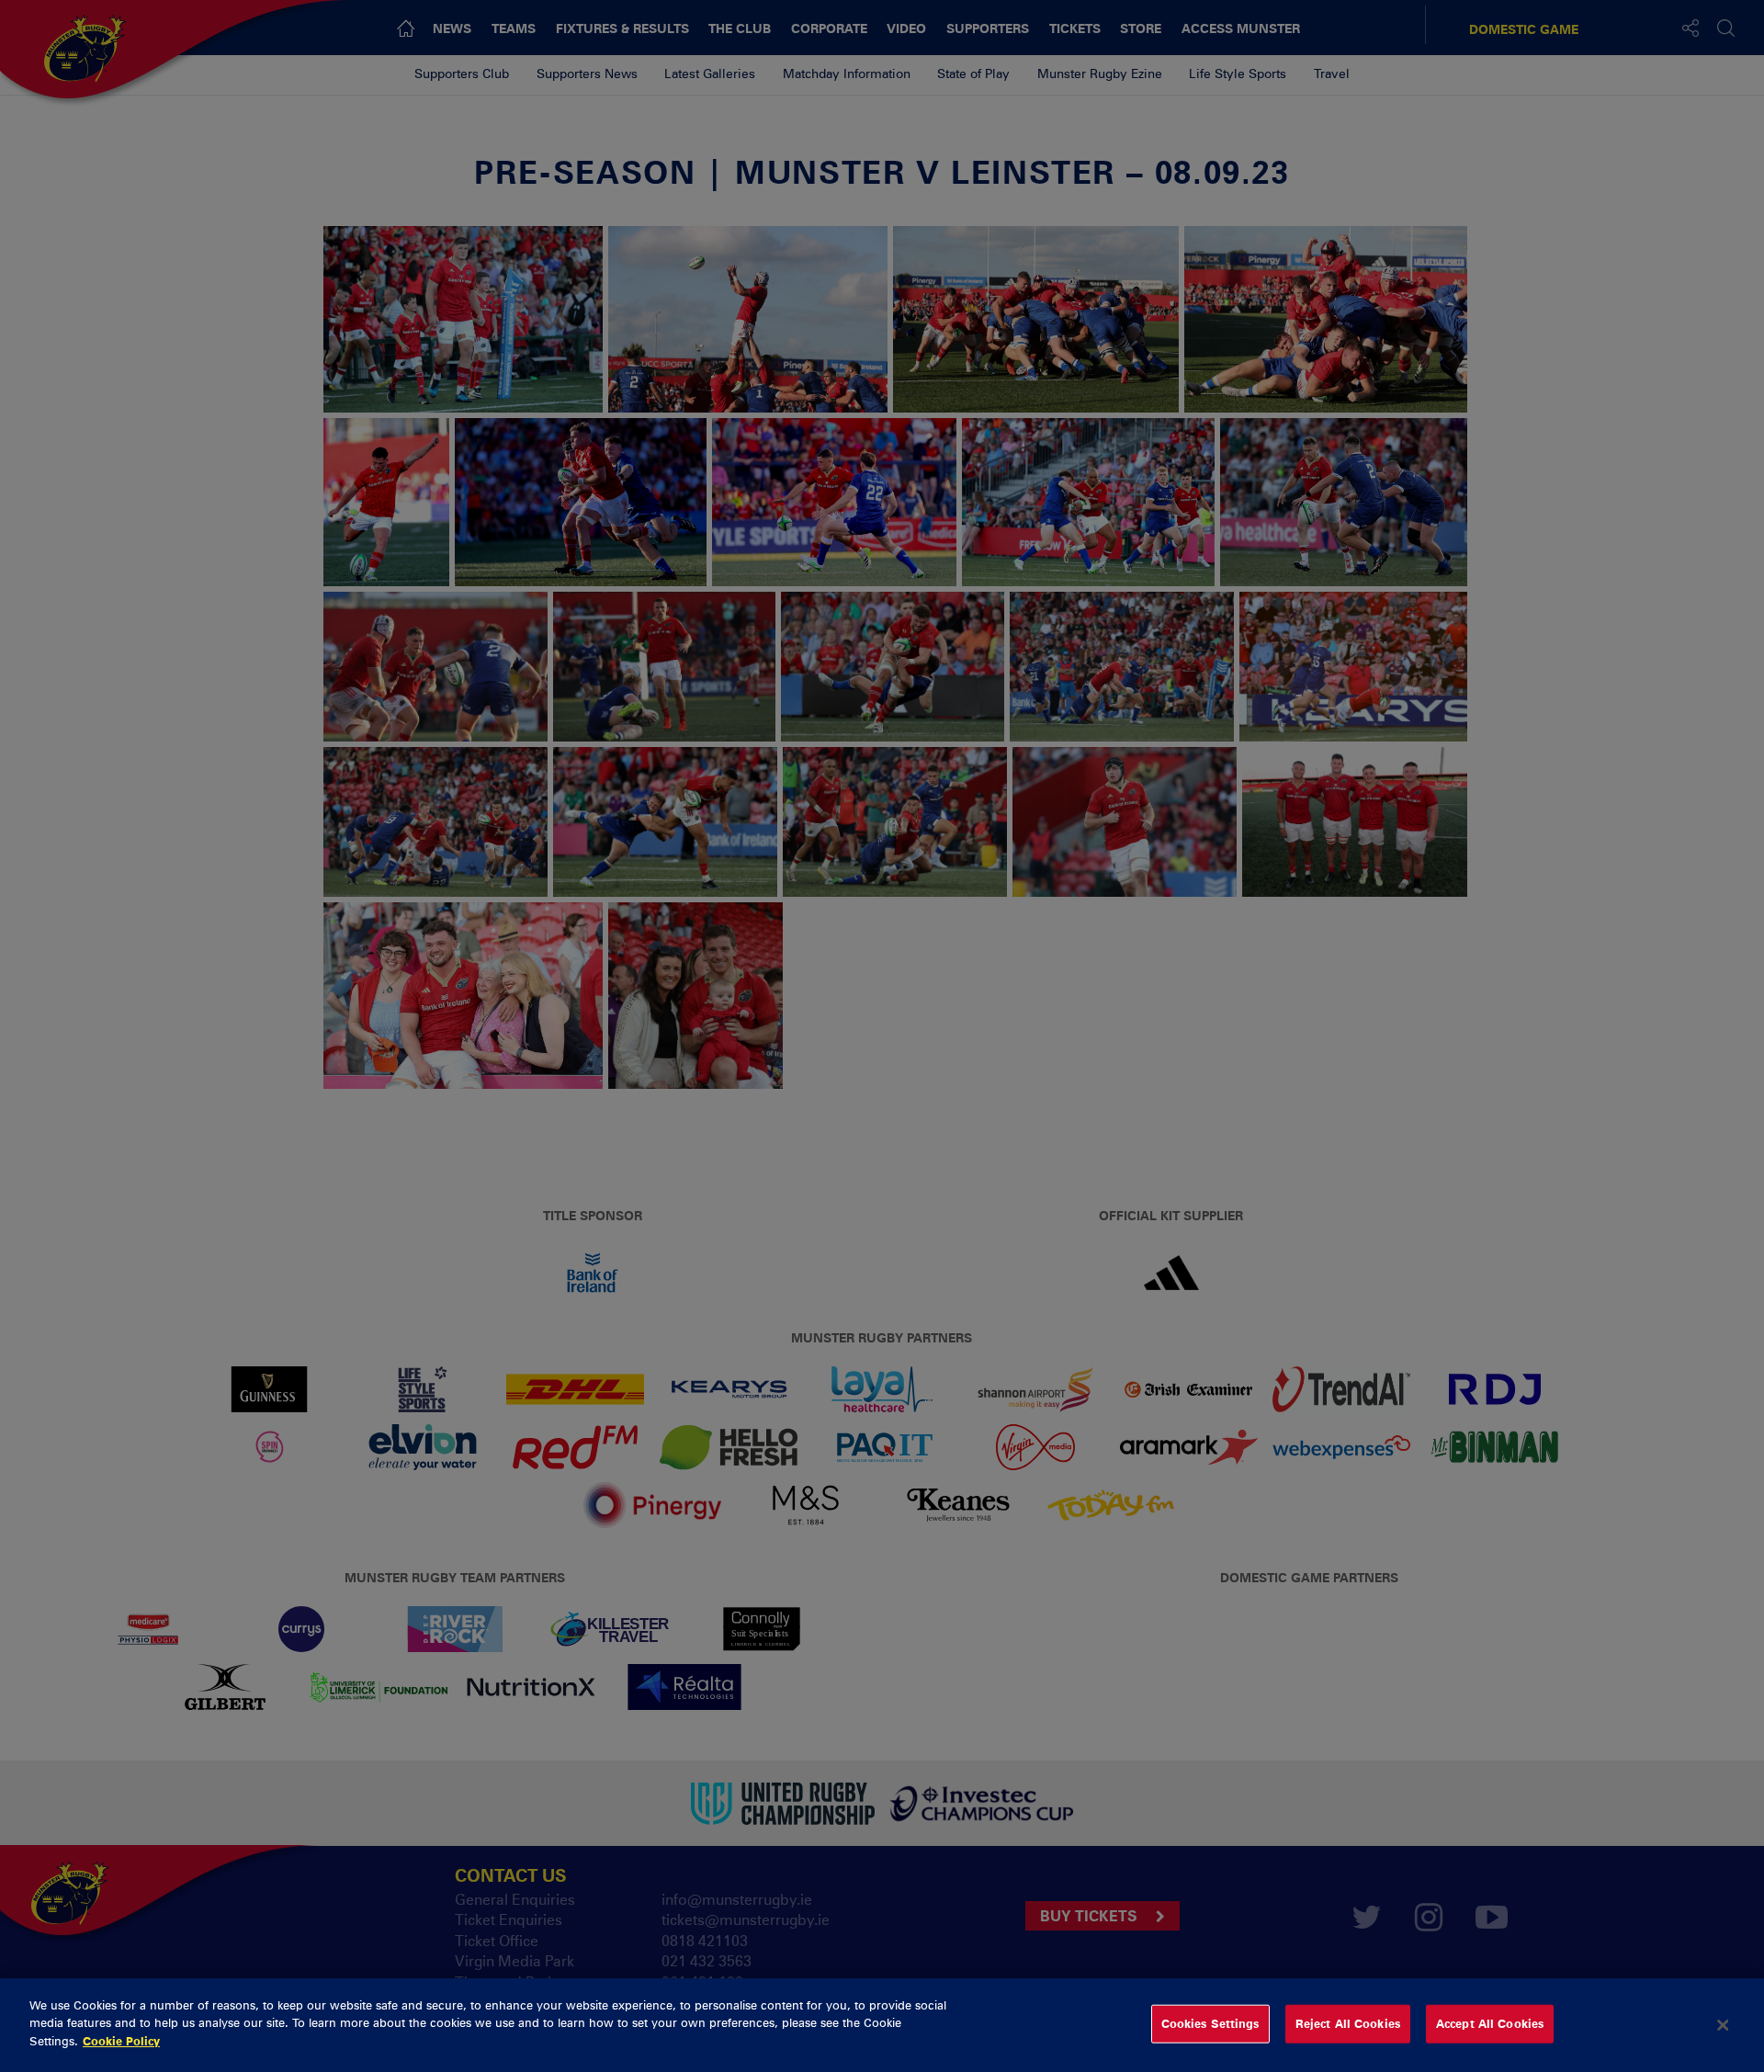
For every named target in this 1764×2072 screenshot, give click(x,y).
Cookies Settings (1210, 2023)
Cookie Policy (121, 2041)
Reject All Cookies (1348, 2023)
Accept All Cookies (1490, 2023)
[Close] (1723, 2025)
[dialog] (882, 2025)
